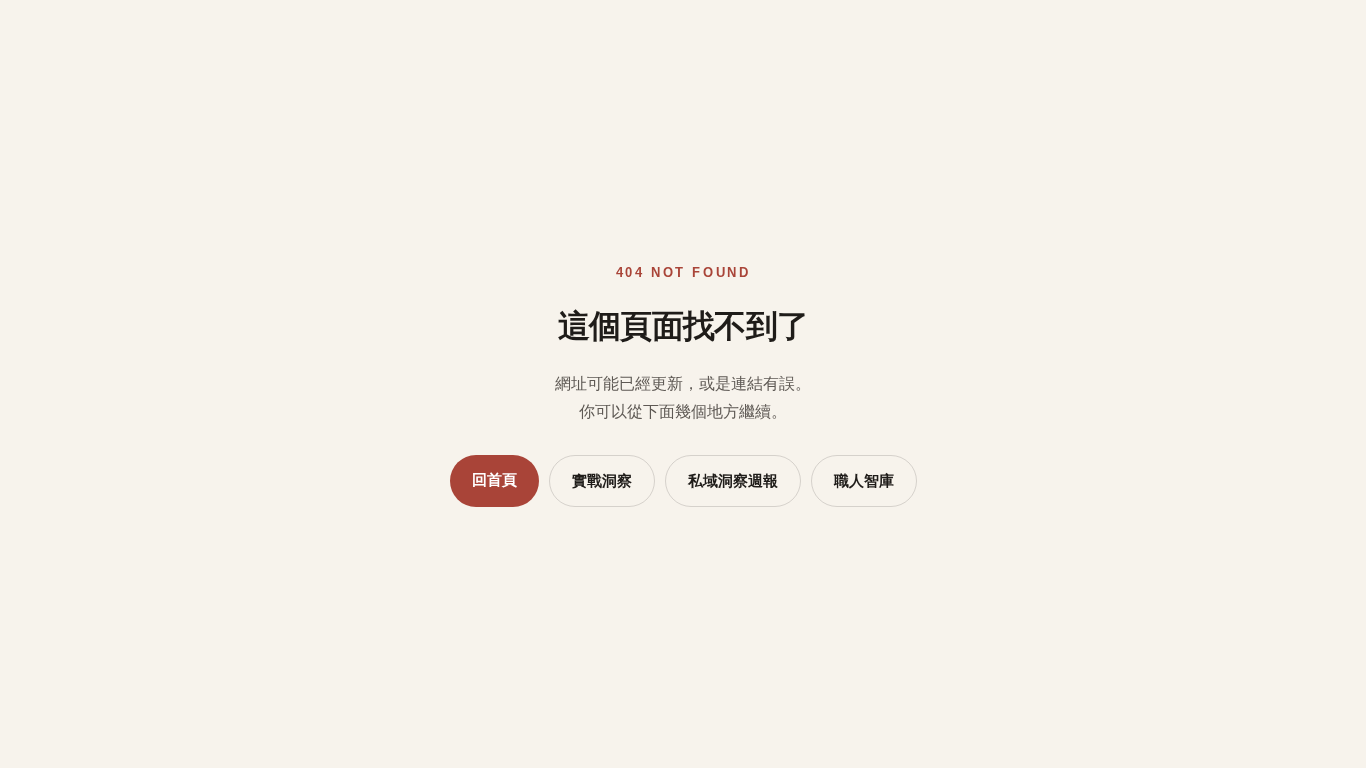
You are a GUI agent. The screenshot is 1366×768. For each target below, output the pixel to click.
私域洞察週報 (733, 481)
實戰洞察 (602, 481)
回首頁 (494, 480)
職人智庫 (864, 481)
